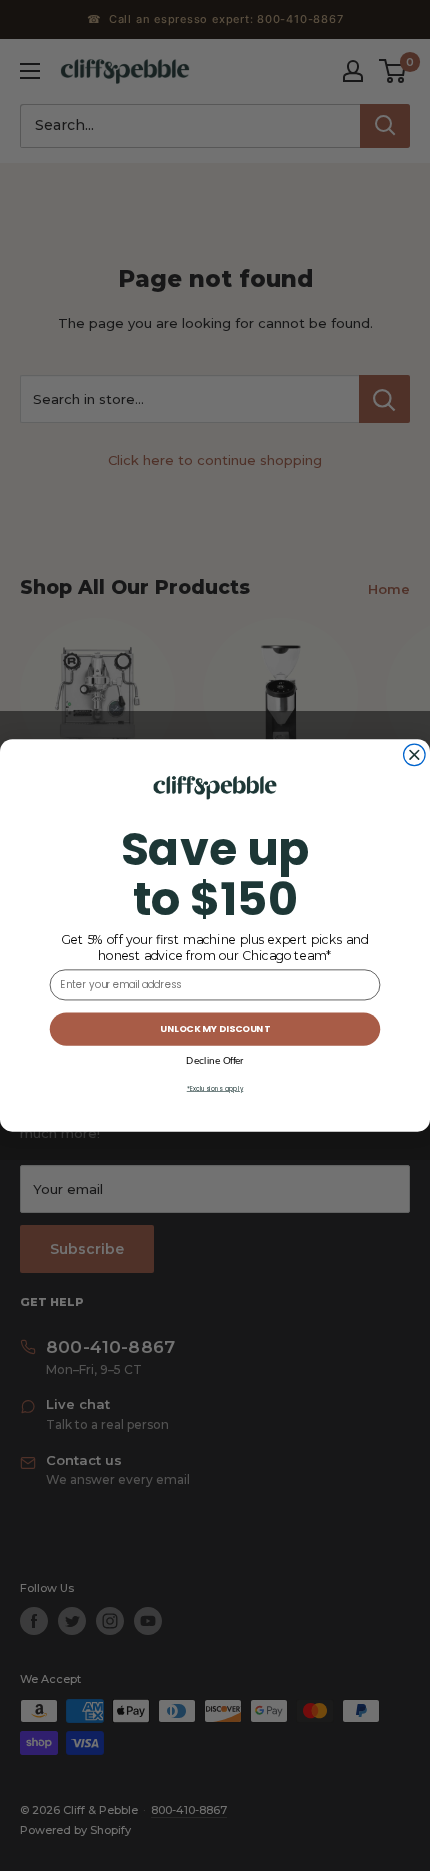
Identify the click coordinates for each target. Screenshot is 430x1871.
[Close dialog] (415, 755)
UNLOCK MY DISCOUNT (215, 1029)
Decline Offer (214, 1061)
